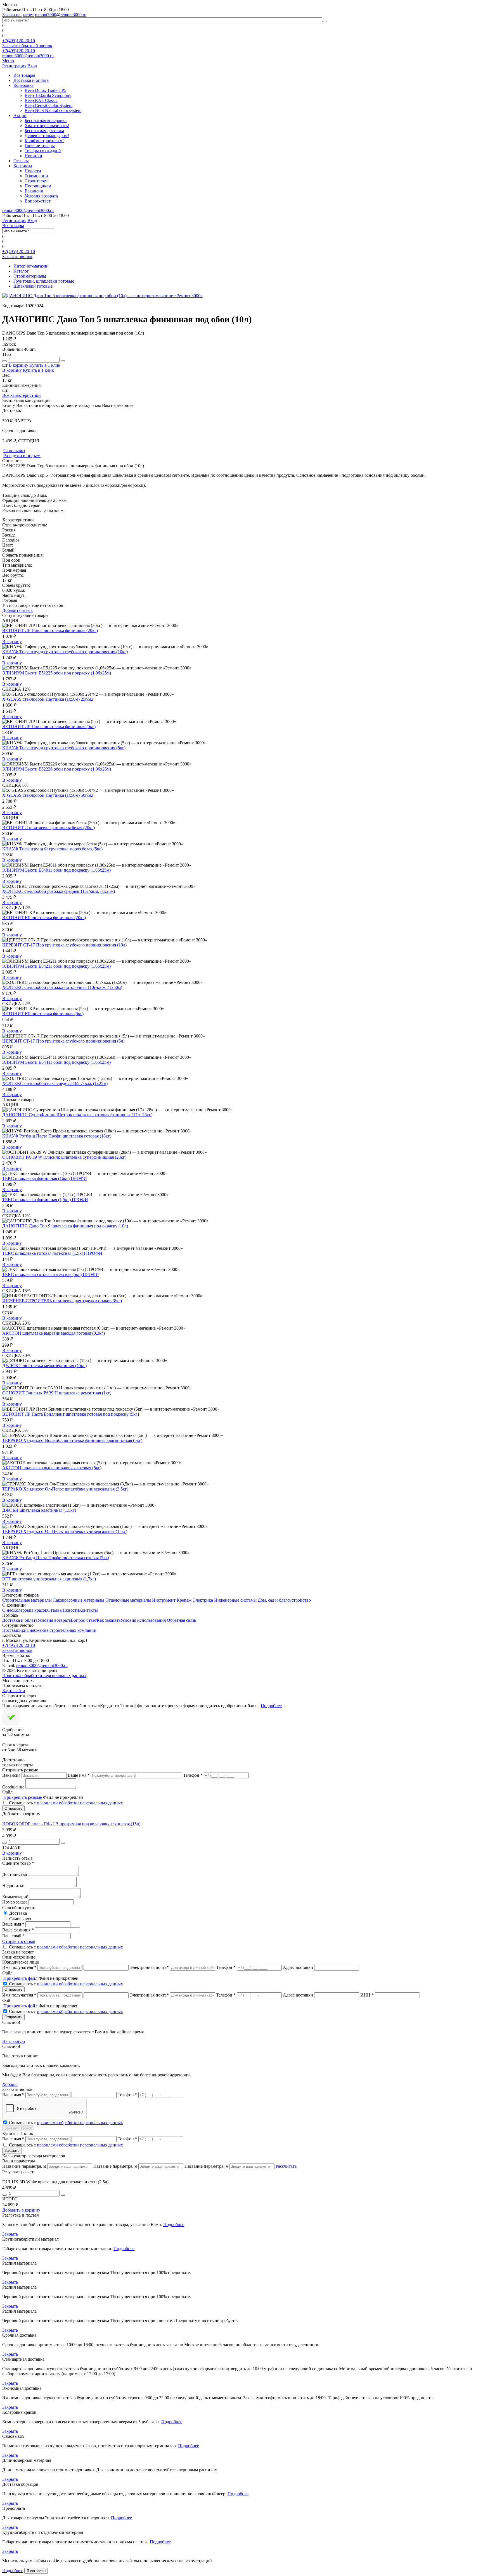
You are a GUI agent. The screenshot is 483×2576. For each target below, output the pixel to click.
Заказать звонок (17, 257)
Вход (32, 66)
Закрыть (10, 2234)
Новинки (33, 156)
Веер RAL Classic (41, 100)
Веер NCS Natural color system (53, 110)
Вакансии (34, 191)
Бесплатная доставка (44, 131)
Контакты (23, 166)
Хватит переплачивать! (47, 126)
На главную (14, 2041)
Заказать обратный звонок (27, 46)
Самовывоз (20, 1919)
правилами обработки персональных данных (80, 1803)
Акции (20, 115)
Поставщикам (38, 186)
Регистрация (14, 66)
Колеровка (23, 85)
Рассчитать (286, 2166)
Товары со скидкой (43, 151)
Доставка (18, 1913)
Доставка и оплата (31, 80)
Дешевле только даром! (47, 136)
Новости (33, 171)
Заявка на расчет (18, 15)
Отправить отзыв (19, 1941)
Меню (8, 61)
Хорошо (10, 2084)
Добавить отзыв (17, 610)
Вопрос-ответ (38, 201)
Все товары (24, 75)
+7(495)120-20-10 (19, 41)
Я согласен (36, 2571)
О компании (36, 176)
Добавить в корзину (21, 2210)
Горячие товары (40, 146)
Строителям (36, 181)
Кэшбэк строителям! (44, 141)
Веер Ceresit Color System (48, 105)
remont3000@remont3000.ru (61, 15)
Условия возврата (41, 196)
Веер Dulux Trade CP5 (45, 90)
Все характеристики (22, 395)
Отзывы (21, 161)
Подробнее (271, 1706)
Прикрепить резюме (23, 1797)
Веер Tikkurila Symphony (48, 95)
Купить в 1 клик (45, 365)
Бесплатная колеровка (46, 121)
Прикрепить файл (20, 1978)
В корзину (18, 365)
